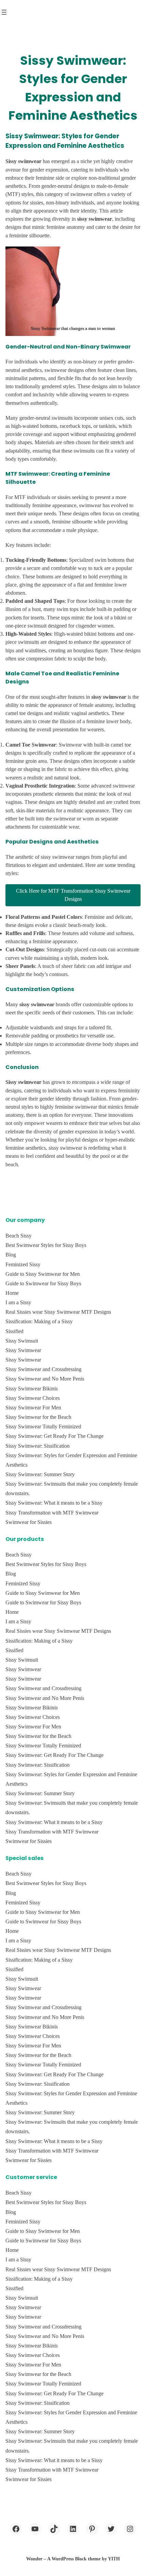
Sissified (14, 1331)
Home (12, 1293)
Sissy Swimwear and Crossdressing (43, 1369)
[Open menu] (4, 12)
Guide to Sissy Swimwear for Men (43, 1274)
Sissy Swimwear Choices (33, 1398)
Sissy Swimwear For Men (33, 1408)
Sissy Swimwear (23, 1350)
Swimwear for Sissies (29, 1522)
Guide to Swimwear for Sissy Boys (43, 1283)
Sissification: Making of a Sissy (39, 1321)
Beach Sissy (19, 1236)
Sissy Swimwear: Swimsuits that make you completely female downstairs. (72, 1489)
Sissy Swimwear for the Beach (38, 1417)
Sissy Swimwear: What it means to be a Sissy (54, 1503)
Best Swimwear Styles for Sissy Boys (46, 1245)
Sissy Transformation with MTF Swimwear (52, 1513)
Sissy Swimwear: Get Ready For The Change (54, 1436)
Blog (11, 1255)
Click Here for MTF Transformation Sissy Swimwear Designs (73, 895)
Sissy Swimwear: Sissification (38, 1446)
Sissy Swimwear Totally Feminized (43, 1426)
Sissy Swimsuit (22, 1341)
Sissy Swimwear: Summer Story (40, 1474)
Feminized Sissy (23, 1264)
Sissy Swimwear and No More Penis (45, 1379)
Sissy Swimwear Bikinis (32, 1389)
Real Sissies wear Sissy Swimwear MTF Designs (58, 1312)
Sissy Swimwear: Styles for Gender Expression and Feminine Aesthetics (71, 1460)
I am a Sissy (18, 1302)
